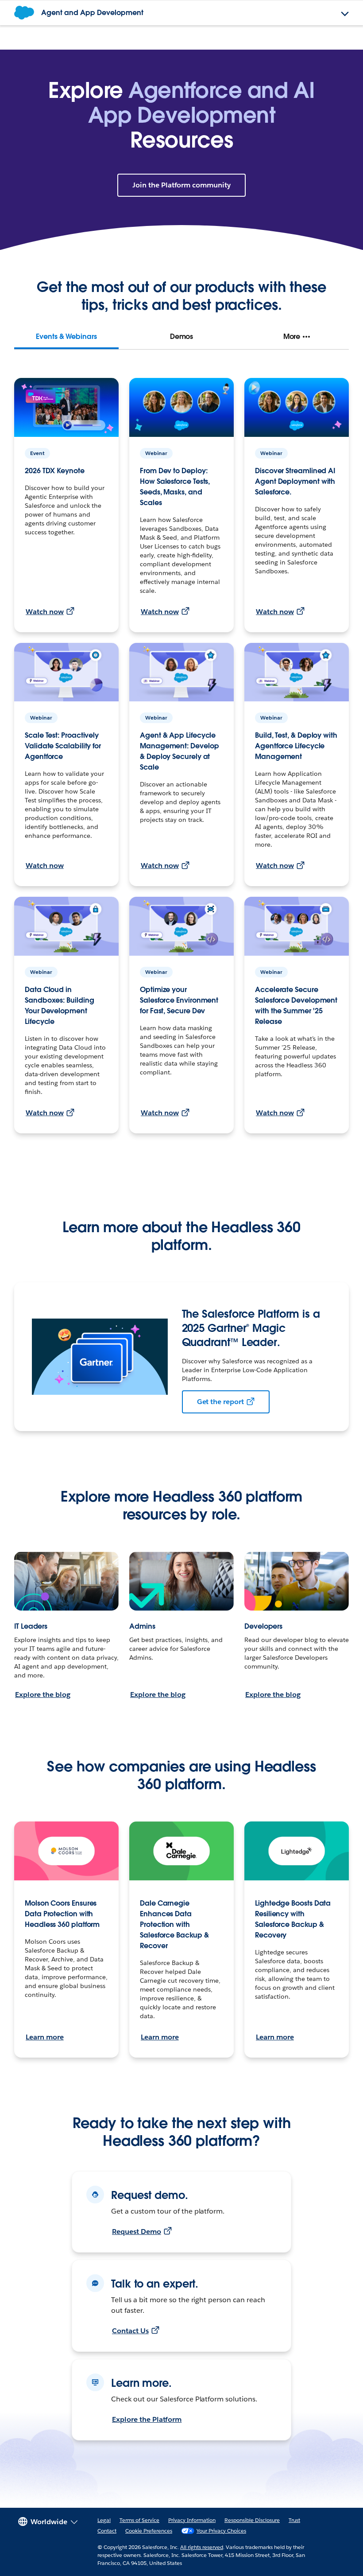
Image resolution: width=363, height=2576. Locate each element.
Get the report (221, 1402)
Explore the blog (43, 1695)
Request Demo (137, 2232)
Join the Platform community (181, 185)
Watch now (45, 612)
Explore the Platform (147, 2419)
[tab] (66, 337)
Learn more (45, 2037)
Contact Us (130, 2331)
